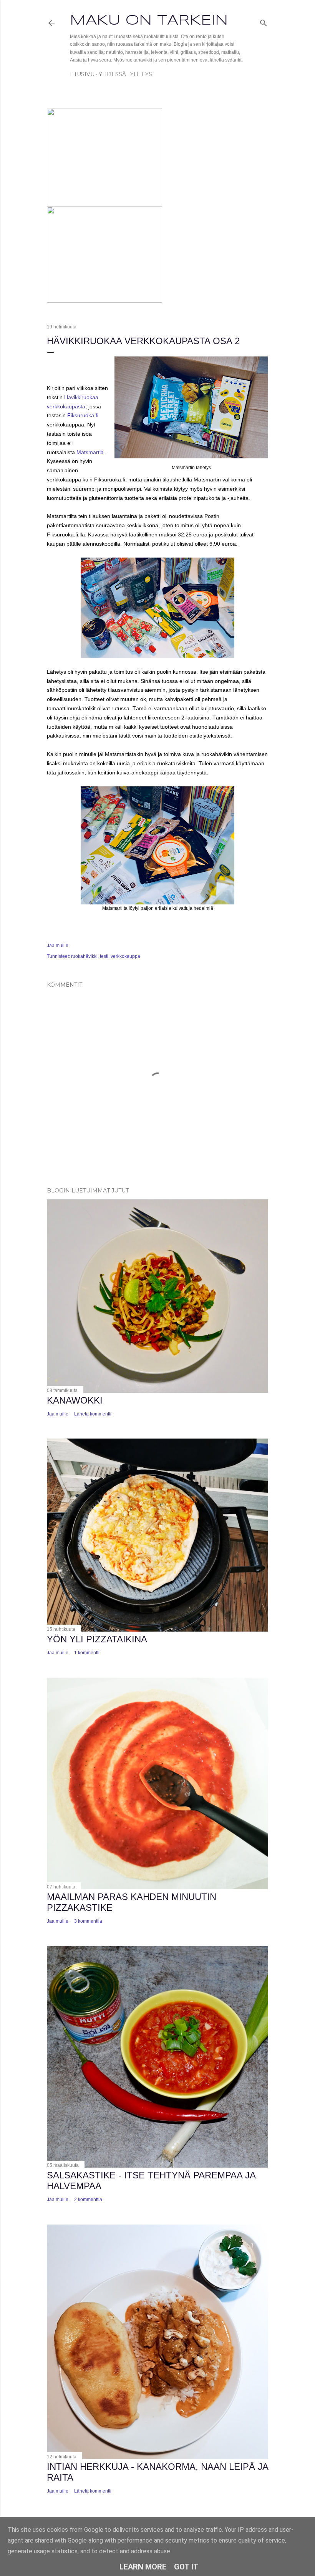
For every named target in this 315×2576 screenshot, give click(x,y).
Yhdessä (112, 74)
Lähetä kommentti (93, 1414)
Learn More (143, 2567)
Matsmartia (90, 452)
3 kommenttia (88, 1921)
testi (104, 956)
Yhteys (141, 74)
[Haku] (264, 21)
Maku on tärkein (149, 21)
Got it (186, 2567)
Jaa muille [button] (58, 946)
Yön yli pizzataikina (97, 1639)
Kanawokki (75, 1400)
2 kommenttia (88, 2200)
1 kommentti (87, 1653)
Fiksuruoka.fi (83, 415)
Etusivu (82, 74)
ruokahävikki (84, 956)
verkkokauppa (125, 956)
